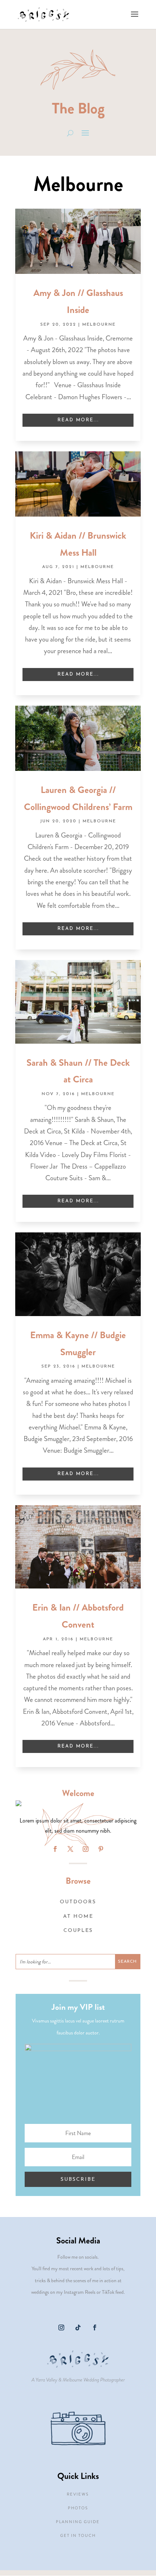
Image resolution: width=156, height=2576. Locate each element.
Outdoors (78, 1902)
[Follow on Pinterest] (101, 1849)
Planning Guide (78, 2522)
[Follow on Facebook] (55, 1849)
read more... (78, 420)
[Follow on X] (70, 1849)
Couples (78, 1931)
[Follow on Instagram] (86, 1849)
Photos (78, 2508)
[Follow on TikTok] (78, 2327)
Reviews (78, 2494)
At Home (78, 1917)
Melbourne (99, 325)
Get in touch (78, 2535)
